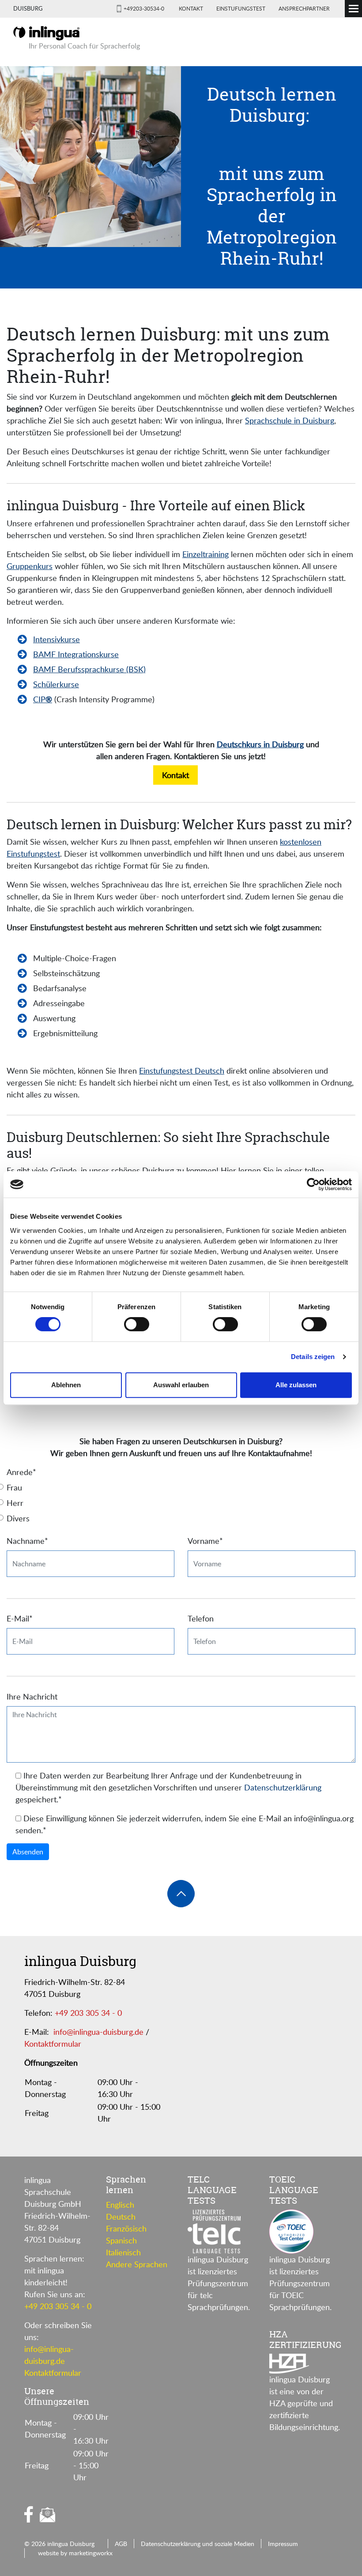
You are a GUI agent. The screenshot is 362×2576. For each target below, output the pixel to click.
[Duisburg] (46, 32)
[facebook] (29, 2514)
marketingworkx (91, 2553)
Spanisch (121, 2240)
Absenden (28, 1852)
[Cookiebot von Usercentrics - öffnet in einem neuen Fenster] (313, 1184)
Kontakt (191, 8)
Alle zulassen (296, 1385)
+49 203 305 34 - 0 (88, 2013)
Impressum (283, 2543)
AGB (121, 2543)
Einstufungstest (241, 8)
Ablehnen (66, 1385)
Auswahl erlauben (181, 1385)
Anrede (21, 1472)
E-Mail (20, 1618)
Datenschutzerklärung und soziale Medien (198, 2543)
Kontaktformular (53, 2044)
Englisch (120, 2205)
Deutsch (121, 2217)
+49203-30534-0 (144, 8)
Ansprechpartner (304, 8)
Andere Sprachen (137, 2264)
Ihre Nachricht (32, 1696)
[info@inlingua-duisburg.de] (47, 2515)
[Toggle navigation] (353, 9)
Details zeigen (313, 1357)
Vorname (205, 1541)
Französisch (126, 2228)
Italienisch (123, 2252)
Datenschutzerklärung (283, 1787)
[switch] (137, 1324)
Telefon (201, 1618)
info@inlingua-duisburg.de (98, 2032)
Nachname (27, 1541)
